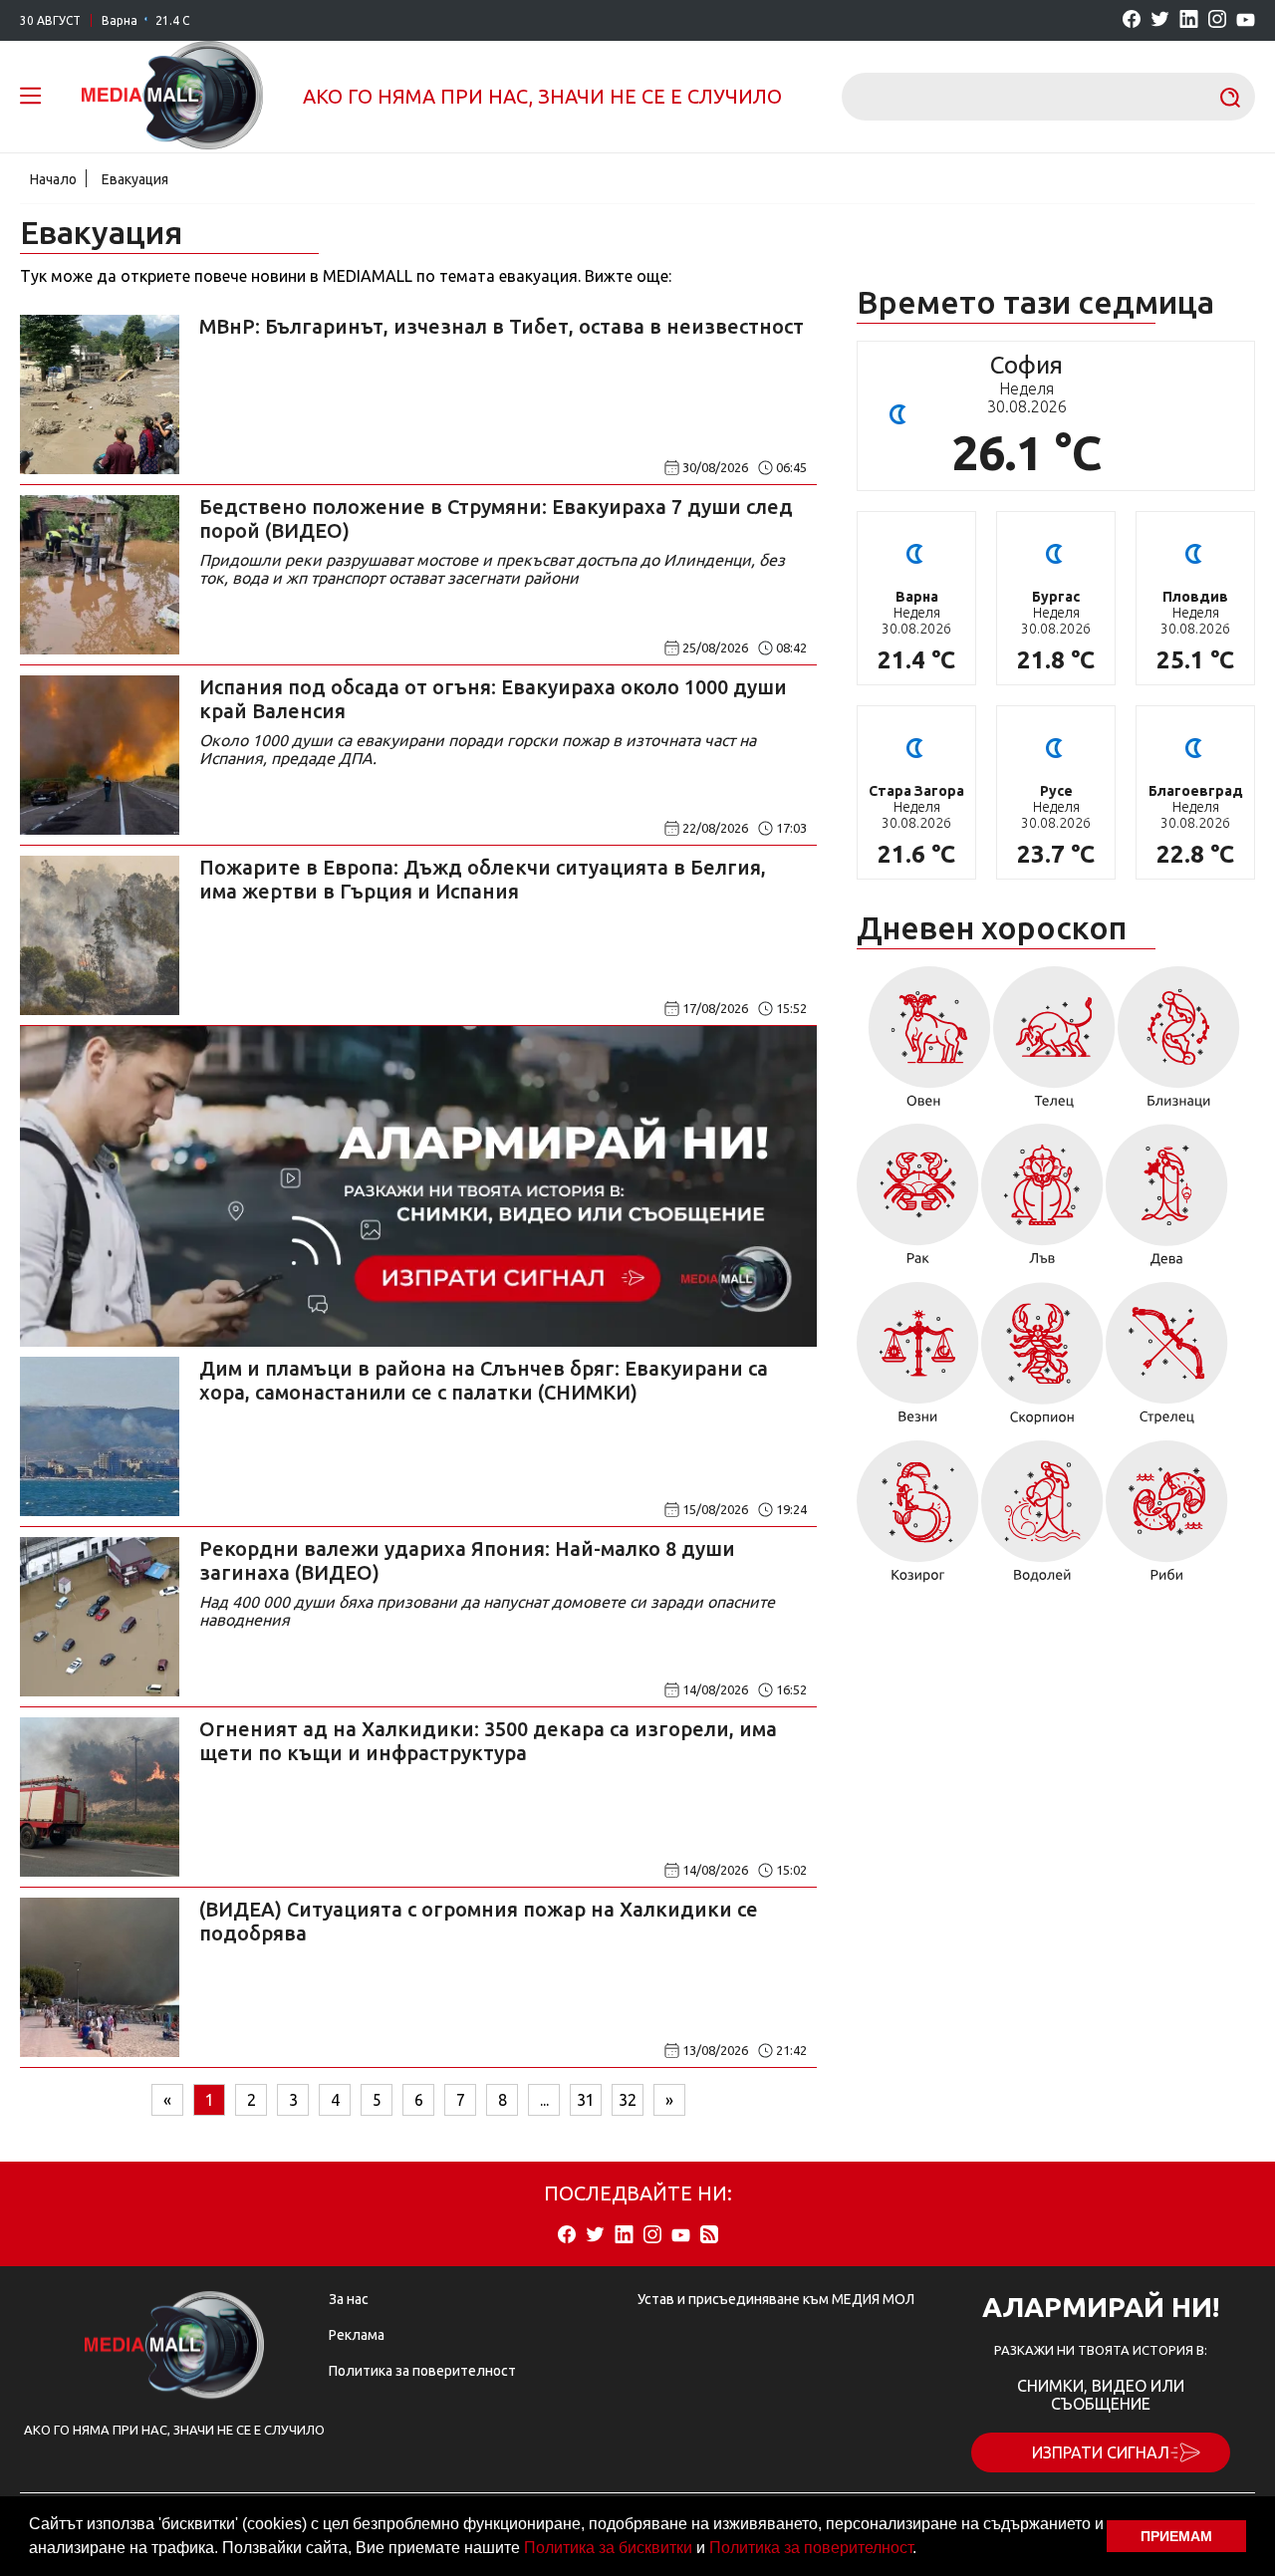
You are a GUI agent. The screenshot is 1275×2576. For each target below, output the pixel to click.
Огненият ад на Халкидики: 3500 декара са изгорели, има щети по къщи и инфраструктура (488, 1741)
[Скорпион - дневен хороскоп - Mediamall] (1042, 1360)
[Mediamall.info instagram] (1217, 20)
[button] (923, 2550)
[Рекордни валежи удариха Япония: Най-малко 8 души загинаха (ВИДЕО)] (100, 1617)
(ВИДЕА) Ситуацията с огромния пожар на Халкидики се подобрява (479, 1921)
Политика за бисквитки (608, 2548)
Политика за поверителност (811, 2548)
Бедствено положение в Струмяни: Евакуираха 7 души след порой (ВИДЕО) (496, 518)
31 (586, 2100)
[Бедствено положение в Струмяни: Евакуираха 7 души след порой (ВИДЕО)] (100, 575)
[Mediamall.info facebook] (1132, 20)
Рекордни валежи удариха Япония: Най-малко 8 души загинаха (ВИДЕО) (467, 1560)
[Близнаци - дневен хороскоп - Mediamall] (1179, 1044)
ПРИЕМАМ (1176, 2536)
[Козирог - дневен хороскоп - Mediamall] (918, 1518)
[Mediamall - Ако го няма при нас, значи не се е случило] (172, 97)
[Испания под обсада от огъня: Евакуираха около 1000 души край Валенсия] (100, 755)
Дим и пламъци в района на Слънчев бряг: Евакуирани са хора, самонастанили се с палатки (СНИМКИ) (484, 1380)
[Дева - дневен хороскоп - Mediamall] (1167, 1202)
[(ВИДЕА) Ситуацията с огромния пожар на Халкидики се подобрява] (100, 1977)
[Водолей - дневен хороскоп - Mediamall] (1042, 1518)
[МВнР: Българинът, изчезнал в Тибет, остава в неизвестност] (100, 394)
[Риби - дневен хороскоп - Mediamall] (1167, 1518)
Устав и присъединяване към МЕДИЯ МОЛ (776, 2299)
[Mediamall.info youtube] (1246, 21)
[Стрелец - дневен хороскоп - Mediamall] (1167, 1360)
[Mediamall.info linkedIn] (1189, 20)
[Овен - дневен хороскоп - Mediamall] (924, 1044)
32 (628, 2100)
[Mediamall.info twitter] (1160, 20)
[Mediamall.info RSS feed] (709, 2236)
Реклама (357, 2335)
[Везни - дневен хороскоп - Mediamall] (918, 1360)
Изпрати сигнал (1101, 2452)
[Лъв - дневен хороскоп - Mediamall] (1042, 1202)
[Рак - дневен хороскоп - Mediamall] (918, 1202)
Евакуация (135, 179)
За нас (349, 2299)
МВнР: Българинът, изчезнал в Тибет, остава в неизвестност (502, 326)
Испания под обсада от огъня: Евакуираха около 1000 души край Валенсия (493, 699)
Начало (53, 179)
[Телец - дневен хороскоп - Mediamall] (1054, 1044)
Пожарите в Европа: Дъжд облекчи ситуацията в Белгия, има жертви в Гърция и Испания (483, 879)
